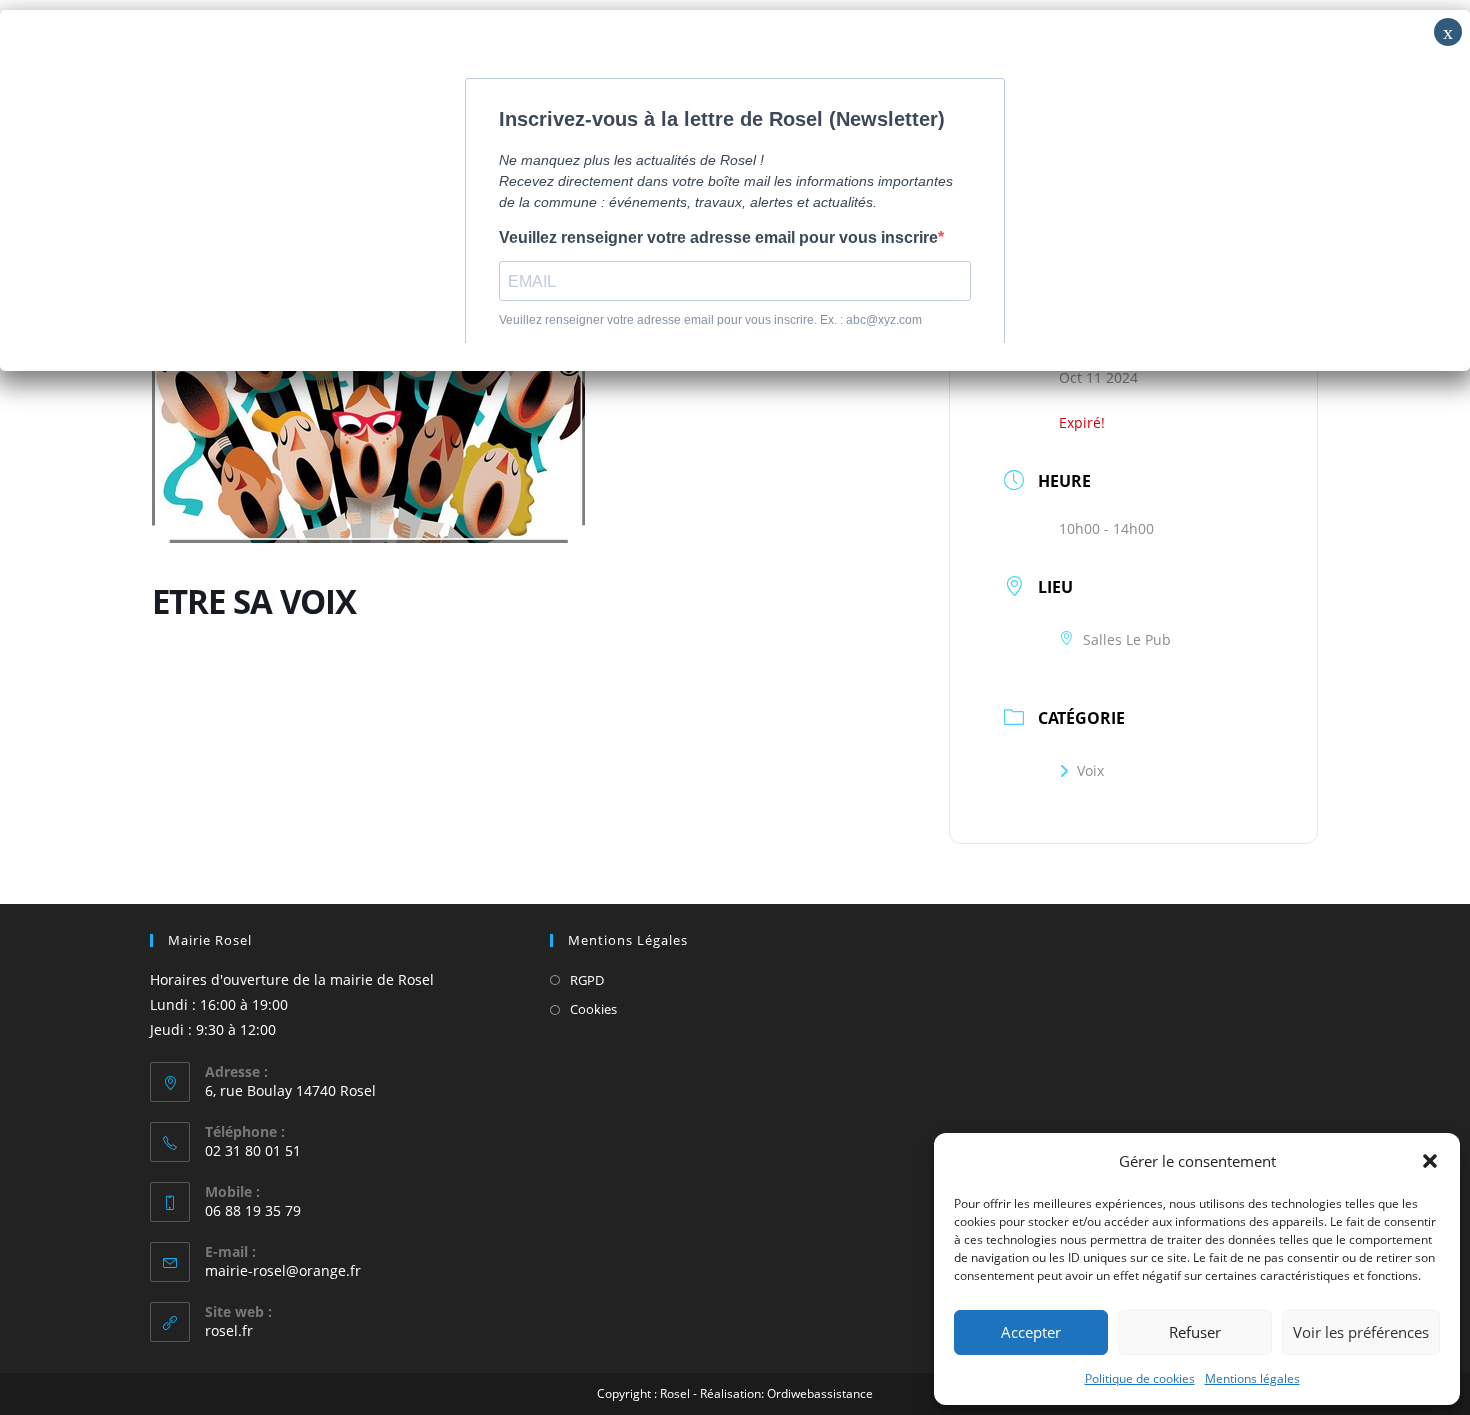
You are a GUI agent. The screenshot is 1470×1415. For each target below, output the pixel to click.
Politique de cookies (1140, 1378)
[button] (1430, 1161)
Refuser (1195, 1332)
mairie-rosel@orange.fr (283, 1270)
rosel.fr (229, 1330)
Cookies (593, 1009)
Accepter (1031, 1332)
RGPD (587, 980)
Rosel (675, 1393)
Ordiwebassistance (820, 1393)
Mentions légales (1252, 1378)
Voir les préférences (1361, 1332)
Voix (1090, 770)
